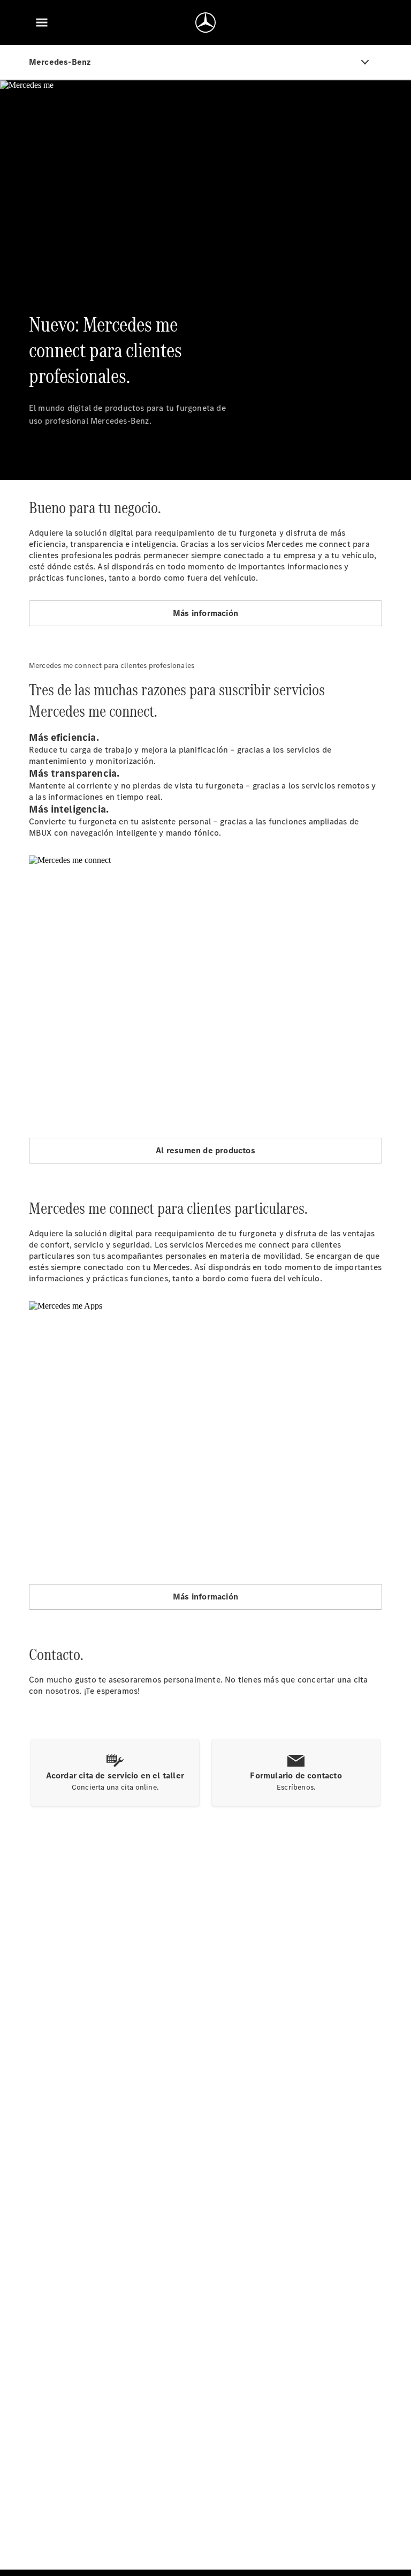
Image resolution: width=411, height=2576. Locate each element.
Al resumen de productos (205, 1150)
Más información (205, 613)
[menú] (42, 22)
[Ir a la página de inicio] (205, 22)
